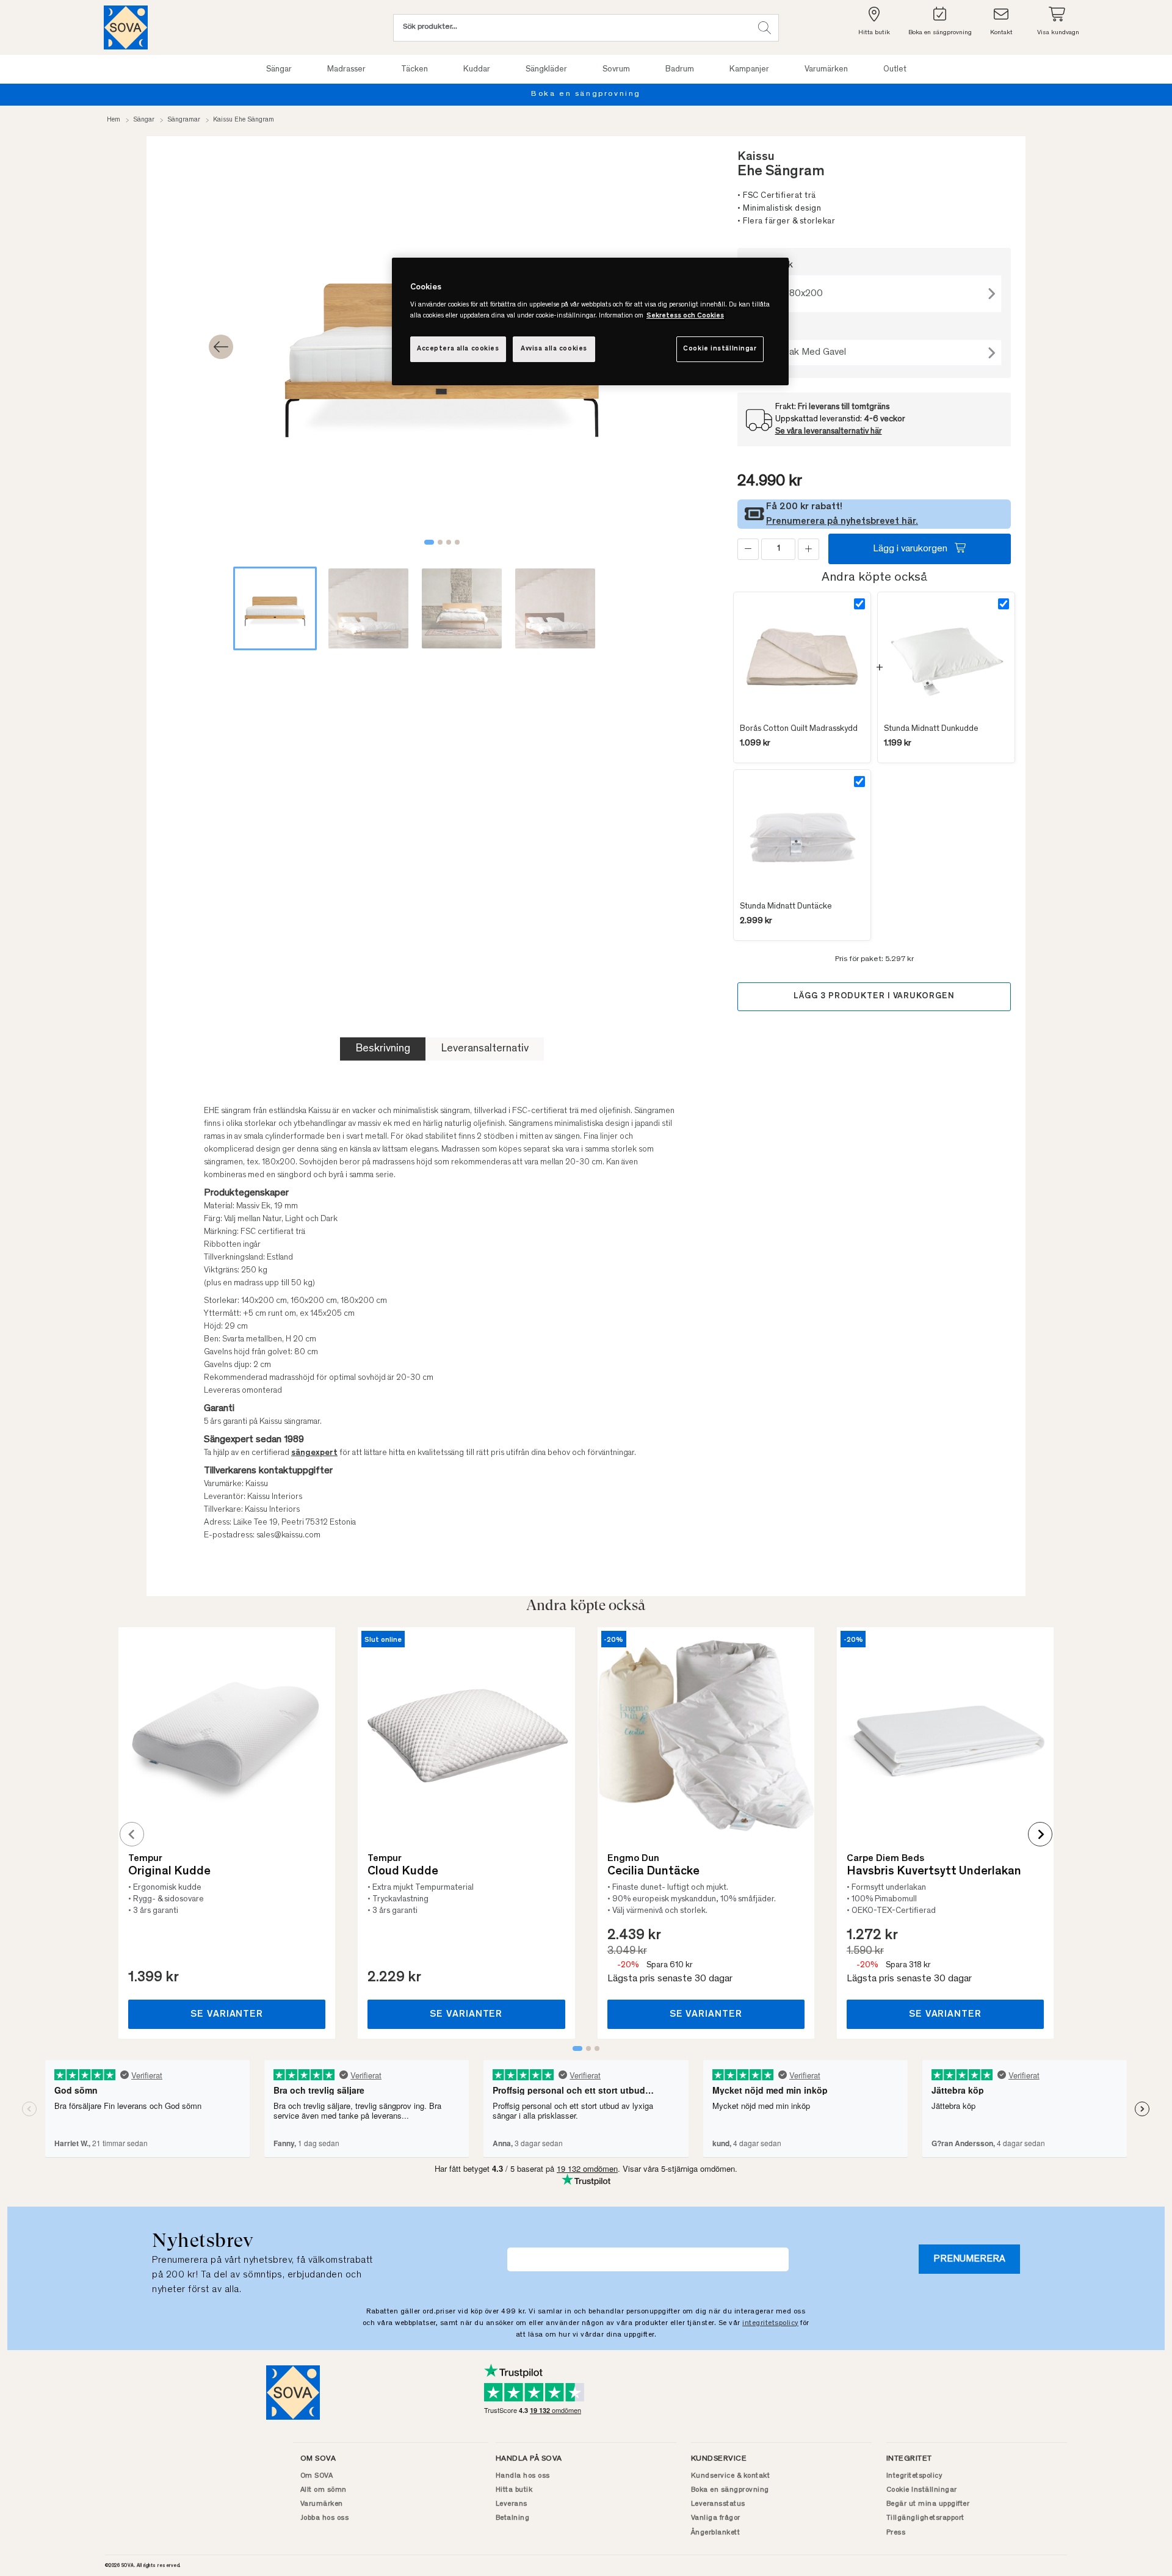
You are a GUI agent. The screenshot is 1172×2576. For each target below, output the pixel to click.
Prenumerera (969, 2259)
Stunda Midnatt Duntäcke (786, 907)
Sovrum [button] (616, 70)
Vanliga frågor (716, 2518)
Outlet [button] (895, 70)
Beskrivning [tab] (383, 1049)
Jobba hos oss (325, 2518)
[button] (765, 28)
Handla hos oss (523, 2476)
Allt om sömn (324, 2490)
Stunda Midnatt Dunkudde (931, 729)
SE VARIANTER (227, 2014)
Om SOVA (317, 2476)
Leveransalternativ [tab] (485, 1049)
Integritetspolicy (914, 2476)
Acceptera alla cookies (458, 349)
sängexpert (314, 1453)
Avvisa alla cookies (554, 349)
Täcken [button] (414, 70)
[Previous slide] (132, 1834)
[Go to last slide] (221, 347)
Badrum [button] (680, 70)
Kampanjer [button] (749, 70)
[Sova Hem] (126, 27)
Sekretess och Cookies (685, 316)
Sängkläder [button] (546, 70)
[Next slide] (1040, 1834)
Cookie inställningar (720, 349)
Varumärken (322, 2504)
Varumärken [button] (826, 70)
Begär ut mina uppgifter (928, 2504)
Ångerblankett (716, 2533)
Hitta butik (514, 2490)
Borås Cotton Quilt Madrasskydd (799, 729)
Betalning (513, 2518)
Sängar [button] (279, 70)
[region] (590, 321)
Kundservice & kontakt (731, 2476)
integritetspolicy (770, 2323)
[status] (778, 549)
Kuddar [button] (477, 70)
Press (896, 2533)
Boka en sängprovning (586, 94)
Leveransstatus (718, 2504)
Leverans (512, 2504)
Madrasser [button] (346, 70)
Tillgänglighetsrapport (925, 2518)
